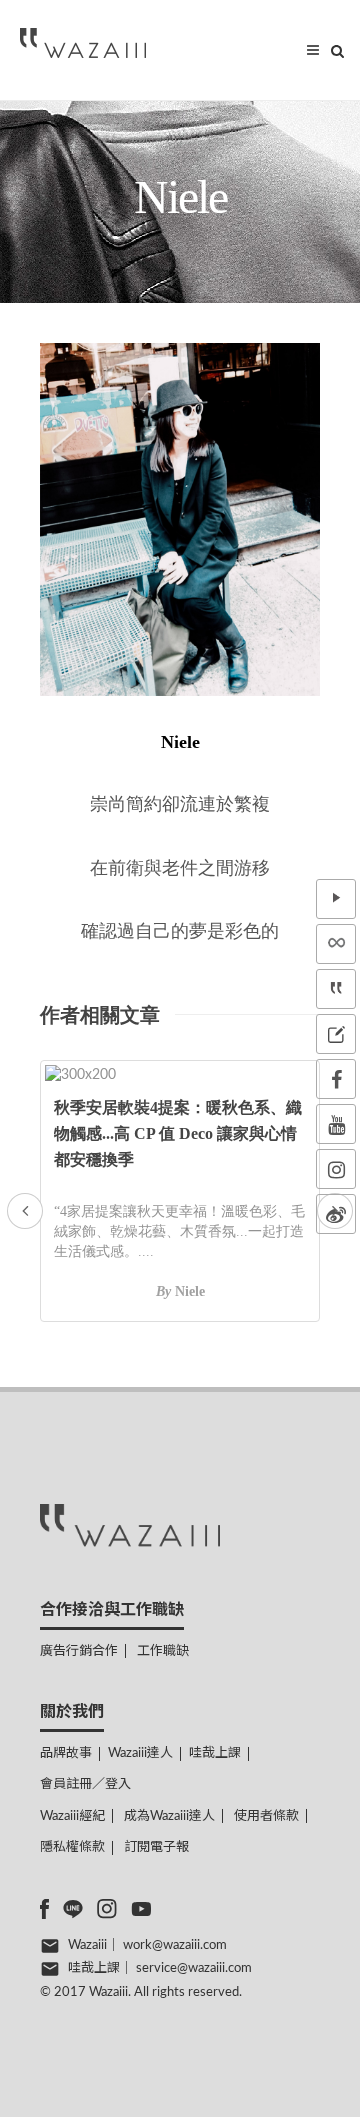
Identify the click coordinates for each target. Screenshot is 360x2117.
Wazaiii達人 (140, 1753)
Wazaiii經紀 (72, 1816)
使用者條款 (266, 1816)
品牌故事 (66, 1753)
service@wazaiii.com (194, 1968)
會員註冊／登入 (85, 1784)
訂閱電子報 (156, 1847)
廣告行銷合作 (79, 1651)
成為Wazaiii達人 (169, 1816)
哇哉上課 (215, 1753)
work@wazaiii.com (175, 1945)
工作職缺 (163, 1651)
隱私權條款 (72, 1847)
